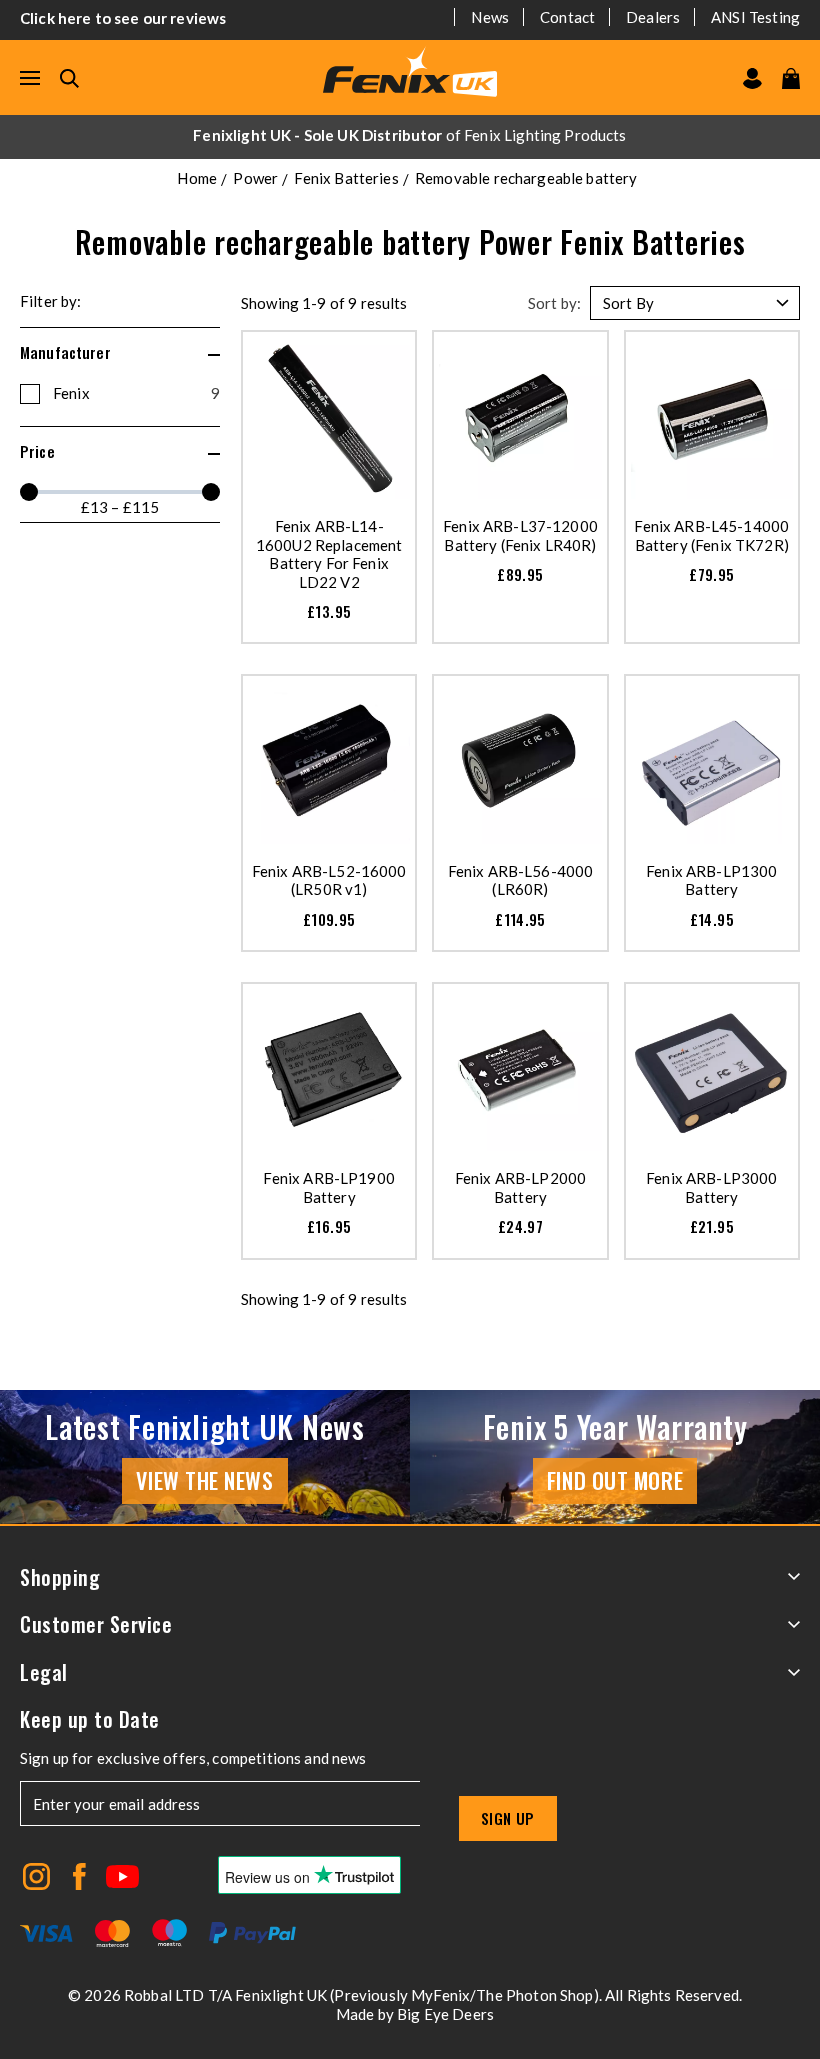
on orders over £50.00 (409, 135)
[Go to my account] (752, 78)
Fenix (136, 393)
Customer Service (96, 1624)
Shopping (60, 1577)
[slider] (29, 492)
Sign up (508, 1818)
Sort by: (554, 303)
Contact (567, 17)
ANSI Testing (755, 17)
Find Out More (615, 1480)
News (490, 17)
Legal (44, 1672)
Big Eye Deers (445, 2014)
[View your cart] (791, 78)
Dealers (653, 17)
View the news (204, 1480)
